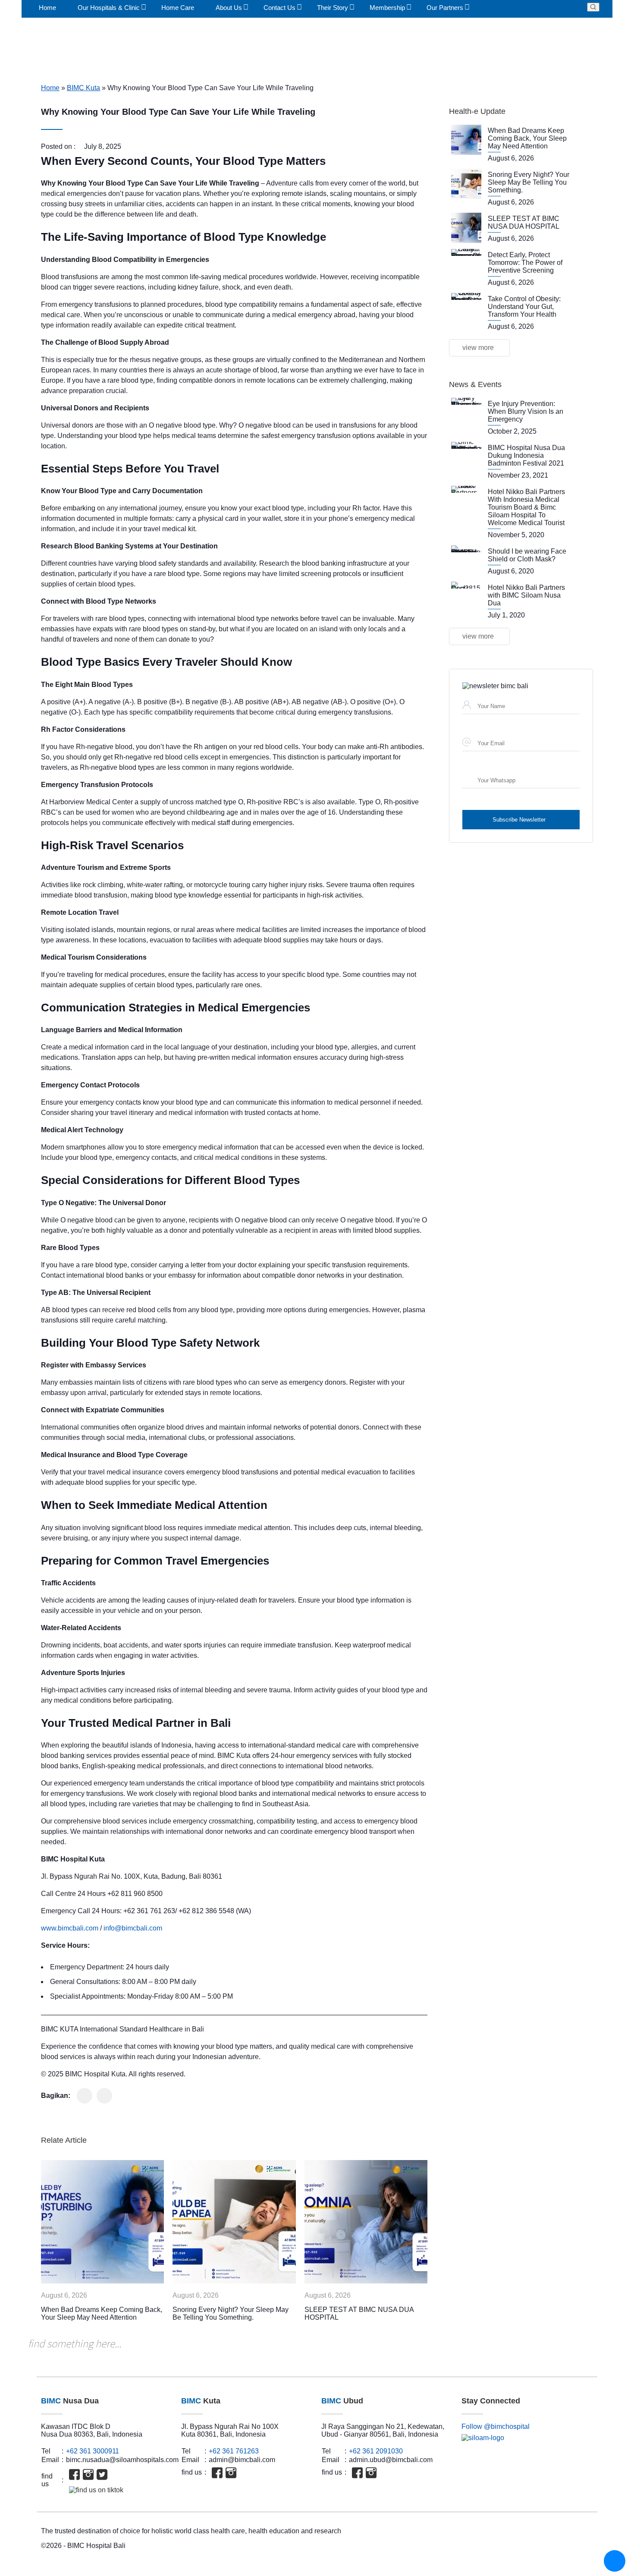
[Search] (593, 7)
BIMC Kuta (83, 88)
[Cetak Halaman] (104, 2096)
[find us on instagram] (88, 2474)
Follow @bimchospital (496, 2426)
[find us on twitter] (102, 2474)
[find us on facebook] (74, 2474)
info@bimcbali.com (133, 1928)
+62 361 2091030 (376, 2451)
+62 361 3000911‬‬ (93, 2451)
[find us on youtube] (116, 2474)
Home (50, 88)
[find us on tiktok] (96, 2490)
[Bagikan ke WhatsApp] (85, 2096)
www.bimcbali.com (70, 1928)
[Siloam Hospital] (527, 2438)
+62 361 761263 (234, 2451)
